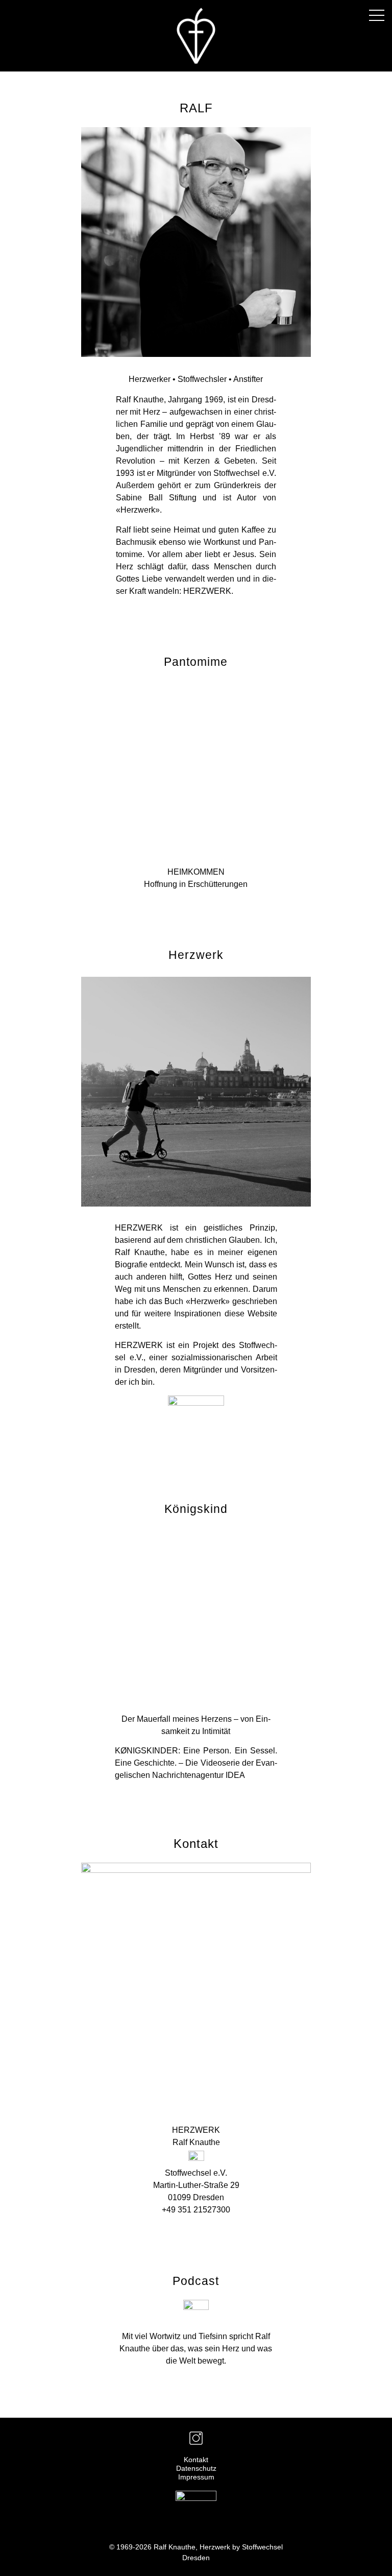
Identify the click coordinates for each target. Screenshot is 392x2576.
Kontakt (196, 2460)
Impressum (196, 2477)
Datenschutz (196, 2468)
